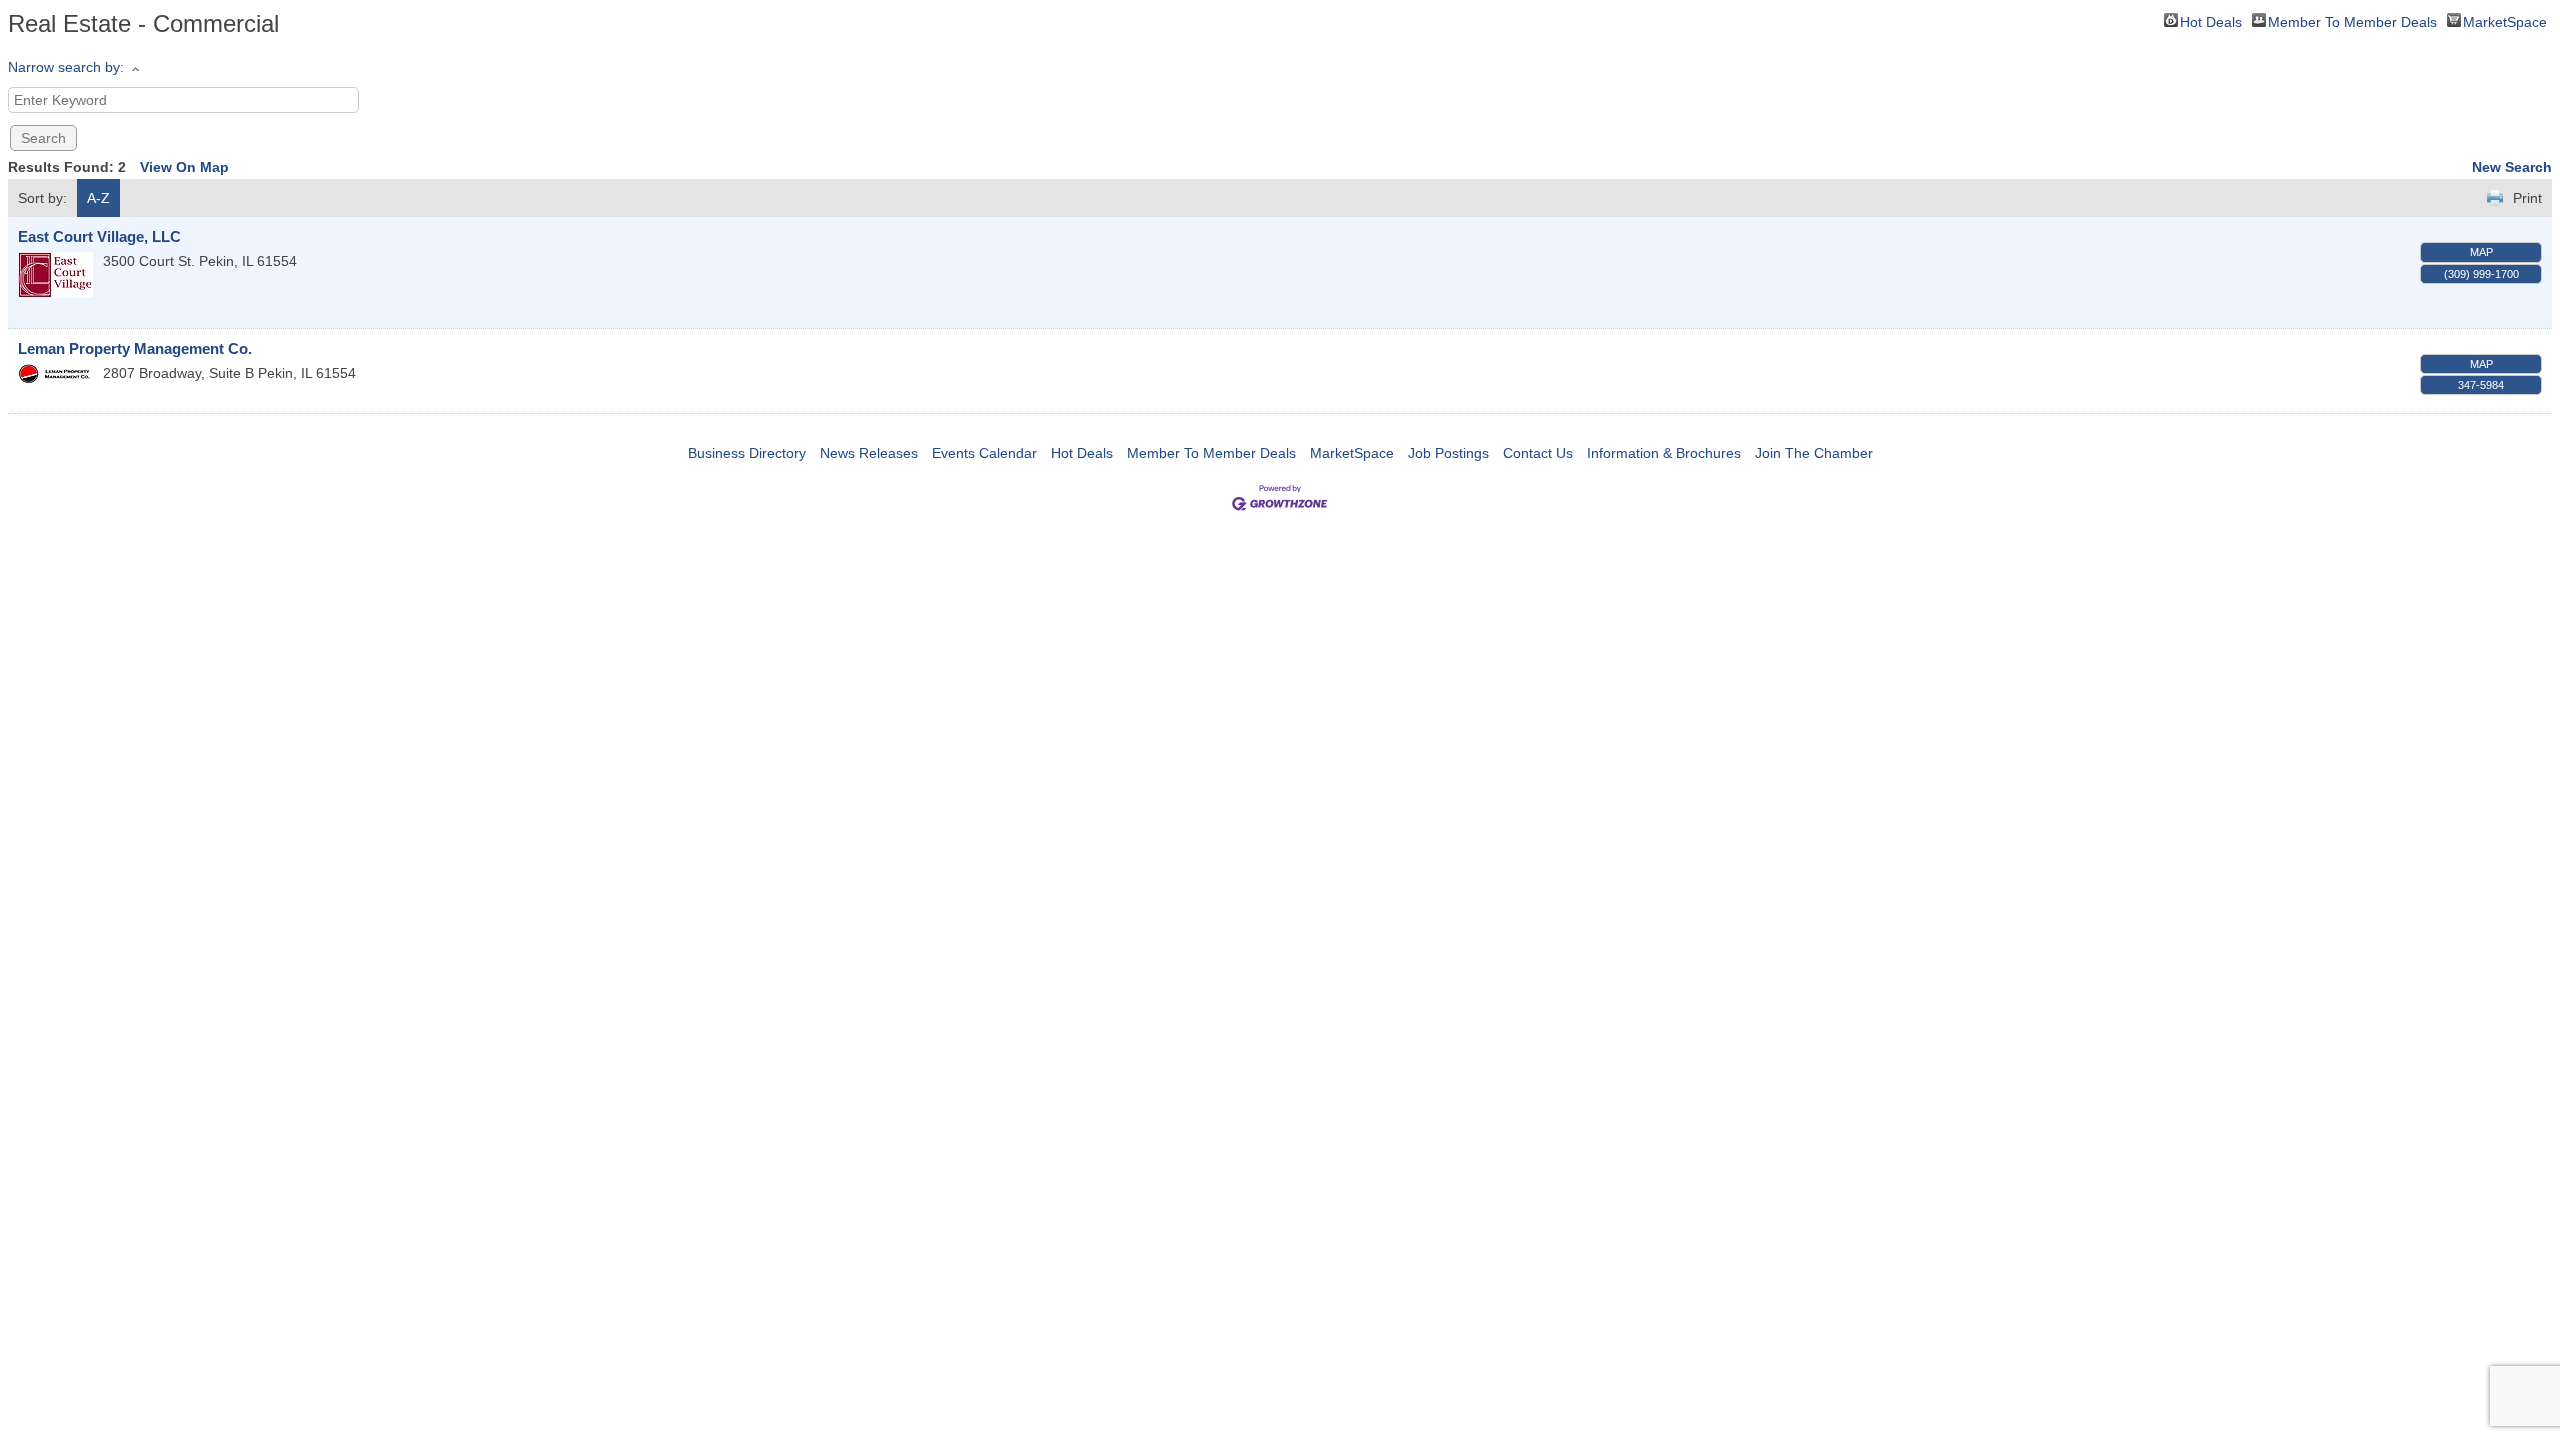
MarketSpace (2505, 20)
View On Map (184, 167)
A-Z (98, 198)
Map (2481, 252)
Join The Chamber (1814, 453)
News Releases (869, 453)
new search (2512, 167)
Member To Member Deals (2352, 20)
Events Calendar (984, 453)
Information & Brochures (1664, 453)
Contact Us (1538, 453)
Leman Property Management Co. (135, 348)
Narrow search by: (66, 67)
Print (2527, 198)
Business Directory (747, 453)
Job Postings (1448, 453)
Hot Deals (2211, 20)
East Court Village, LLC (99, 236)
